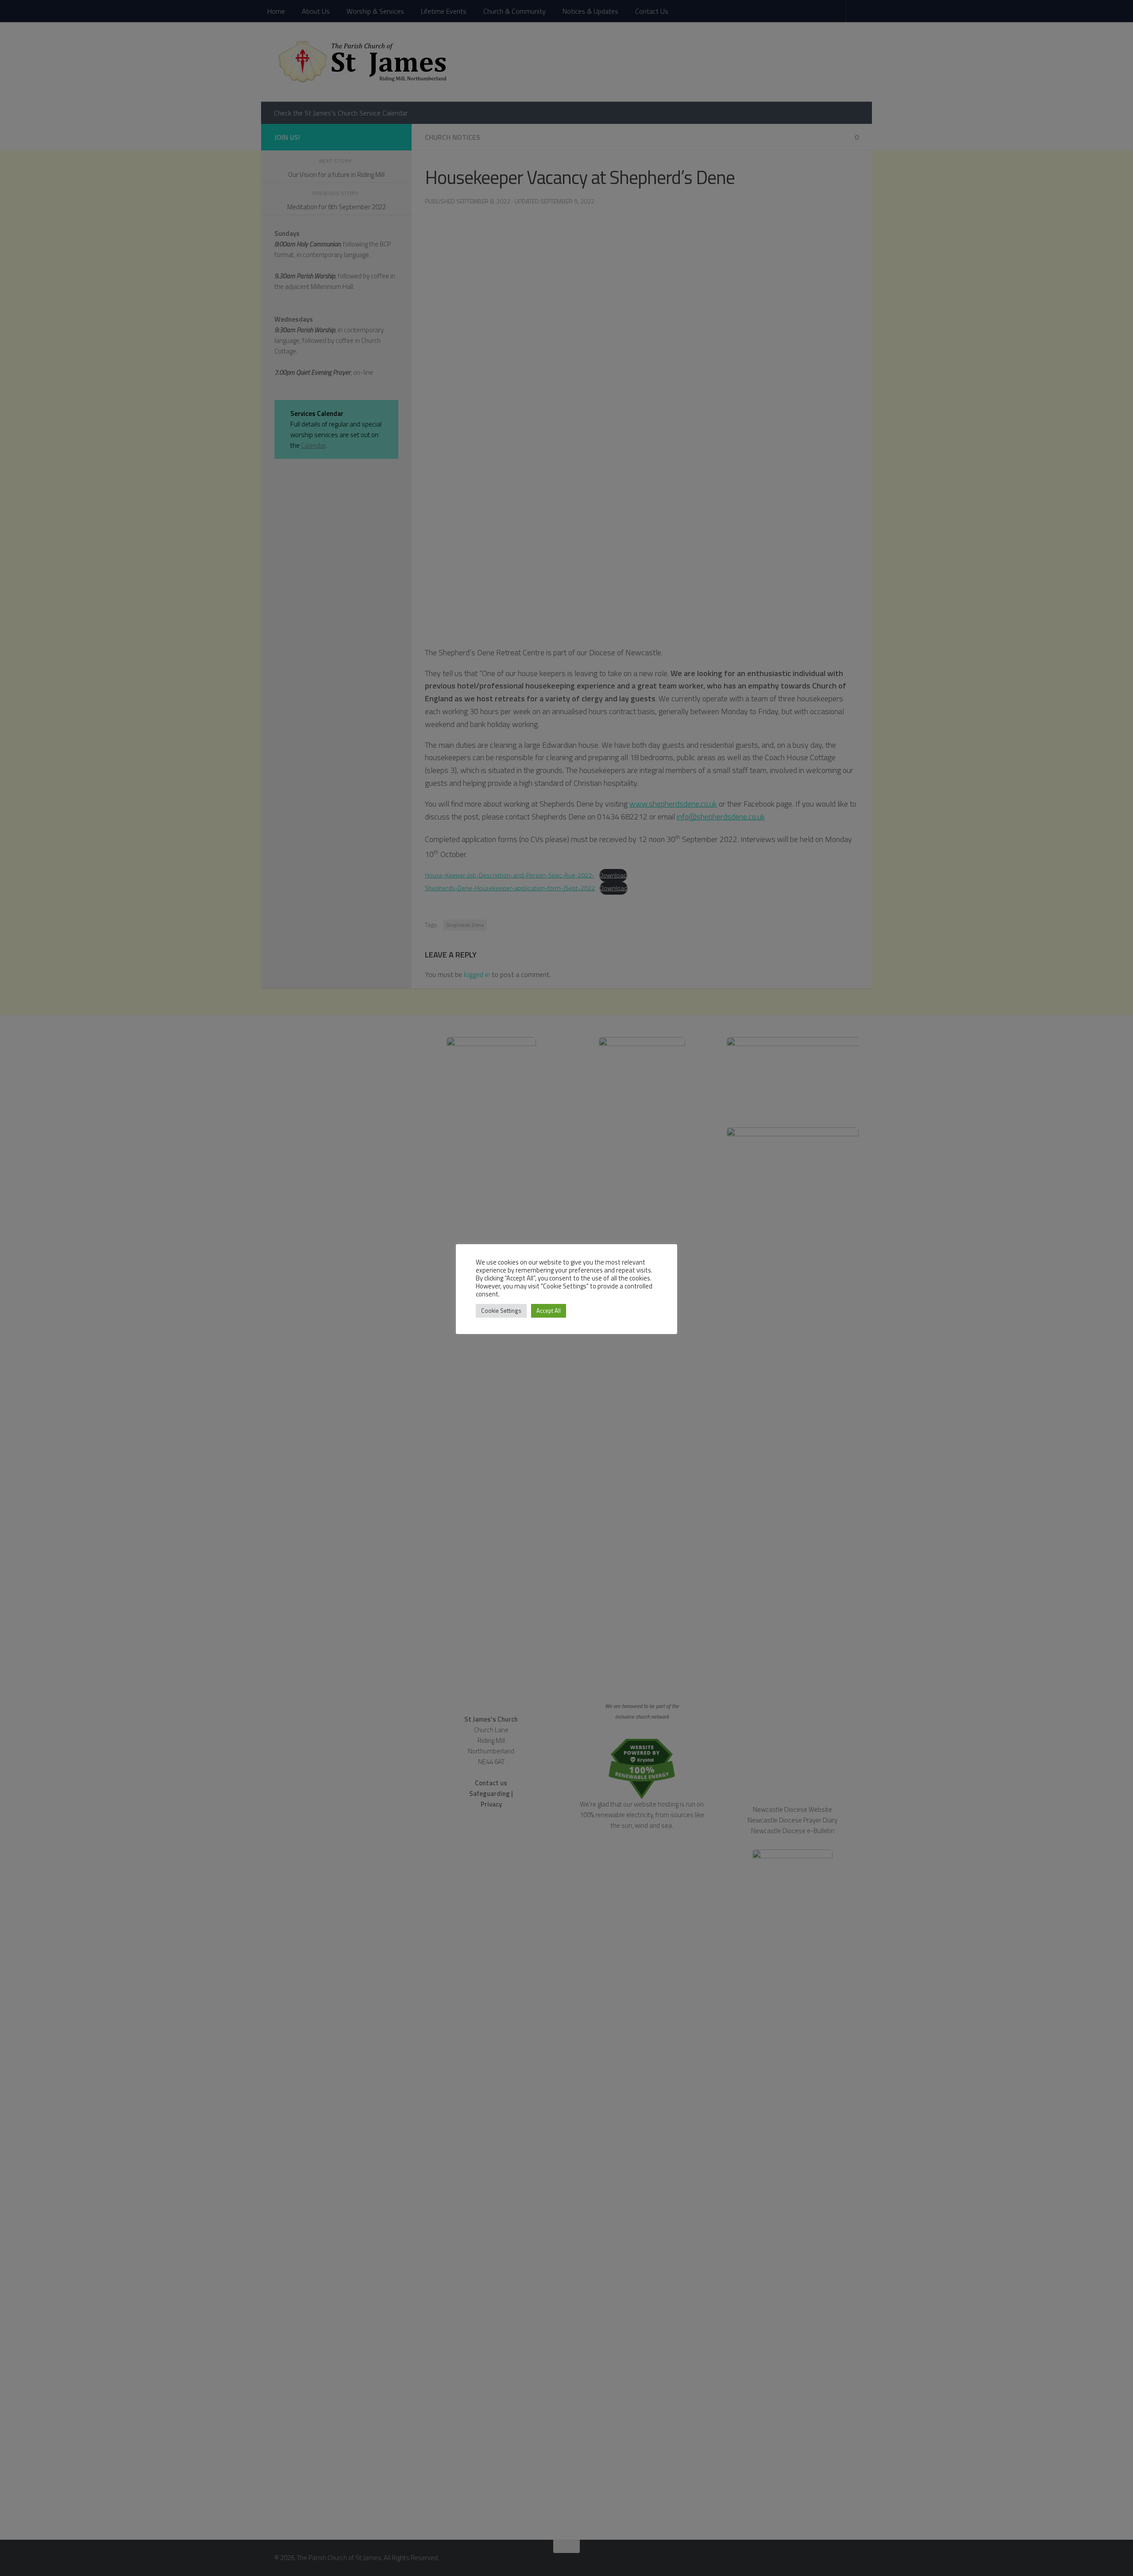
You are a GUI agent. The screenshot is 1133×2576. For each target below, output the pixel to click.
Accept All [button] (549, 1311)
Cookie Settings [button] (501, 1311)
